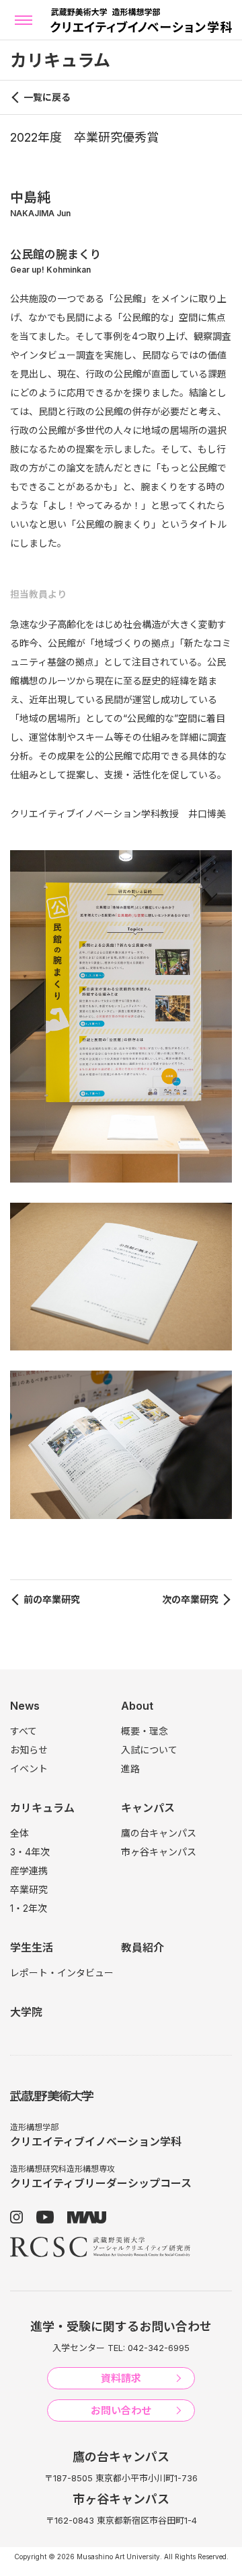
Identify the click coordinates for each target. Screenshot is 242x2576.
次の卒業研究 (190, 1599)
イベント (29, 1768)
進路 (130, 1768)
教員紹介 (143, 1947)
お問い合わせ (121, 2410)
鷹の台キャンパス (159, 1833)
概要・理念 (145, 1731)
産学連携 (29, 1871)
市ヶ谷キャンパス (159, 1852)
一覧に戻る (47, 97)
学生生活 (32, 1947)
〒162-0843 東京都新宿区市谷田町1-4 (121, 2520)
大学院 (26, 2012)
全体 (19, 1833)
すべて (24, 1731)
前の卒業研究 (52, 1599)
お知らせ (29, 1750)
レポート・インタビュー (62, 1973)
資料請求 (121, 2378)
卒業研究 (29, 1889)
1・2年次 (29, 1908)
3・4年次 (30, 1852)
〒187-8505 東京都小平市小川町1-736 (121, 2478)
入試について (149, 1750)
